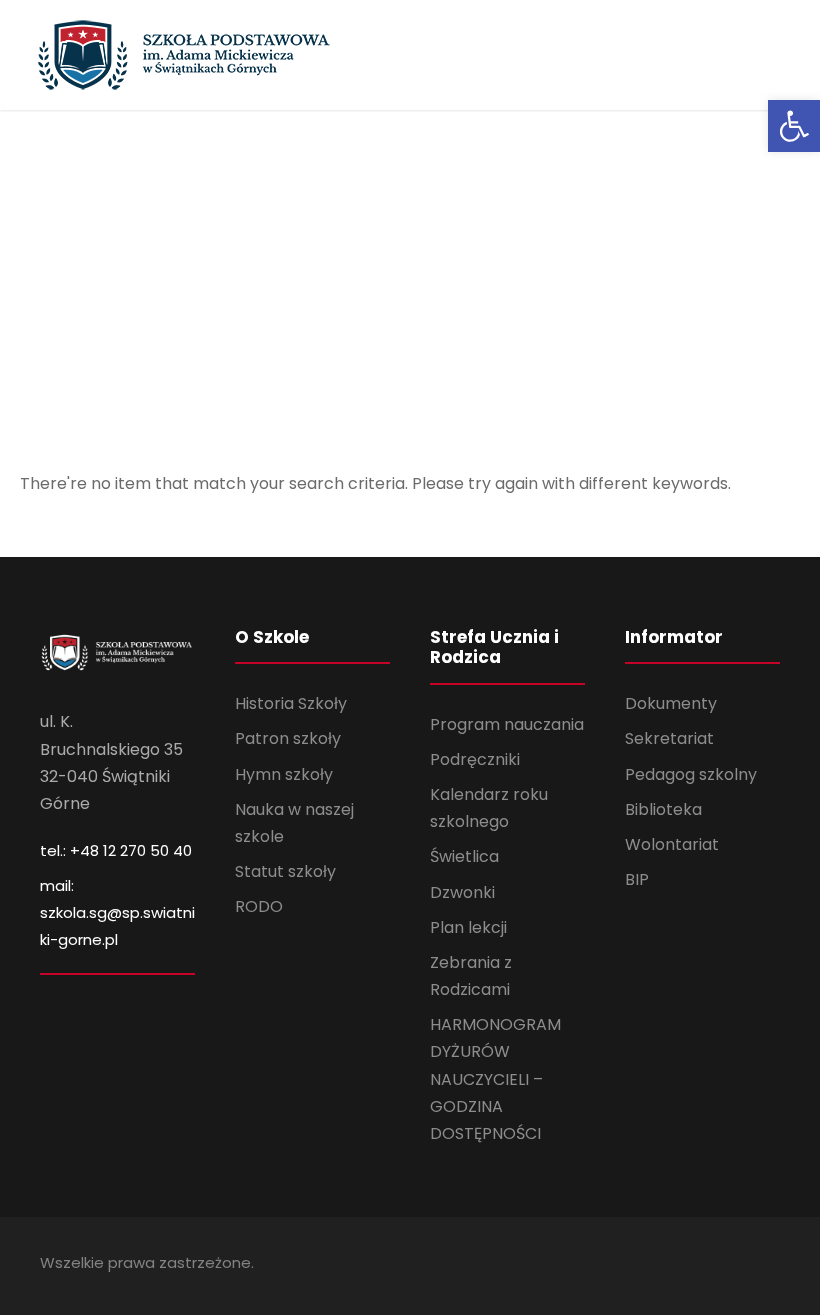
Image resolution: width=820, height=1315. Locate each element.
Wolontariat (672, 844)
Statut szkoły (285, 871)
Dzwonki (462, 892)
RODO (259, 906)
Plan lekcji (468, 927)
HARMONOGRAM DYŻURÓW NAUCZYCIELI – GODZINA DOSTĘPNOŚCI (495, 1079)
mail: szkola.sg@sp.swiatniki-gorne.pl (117, 912)
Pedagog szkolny (691, 774)
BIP (637, 879)
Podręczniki (475, 759)
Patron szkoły (288, 738)
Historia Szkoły (291, 703)
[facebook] (772, 1265)
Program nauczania (507, 724)
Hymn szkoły (284, 774)
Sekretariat (669, 738)
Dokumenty (671, 703)
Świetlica (464, 856)
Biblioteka (663, 809)
